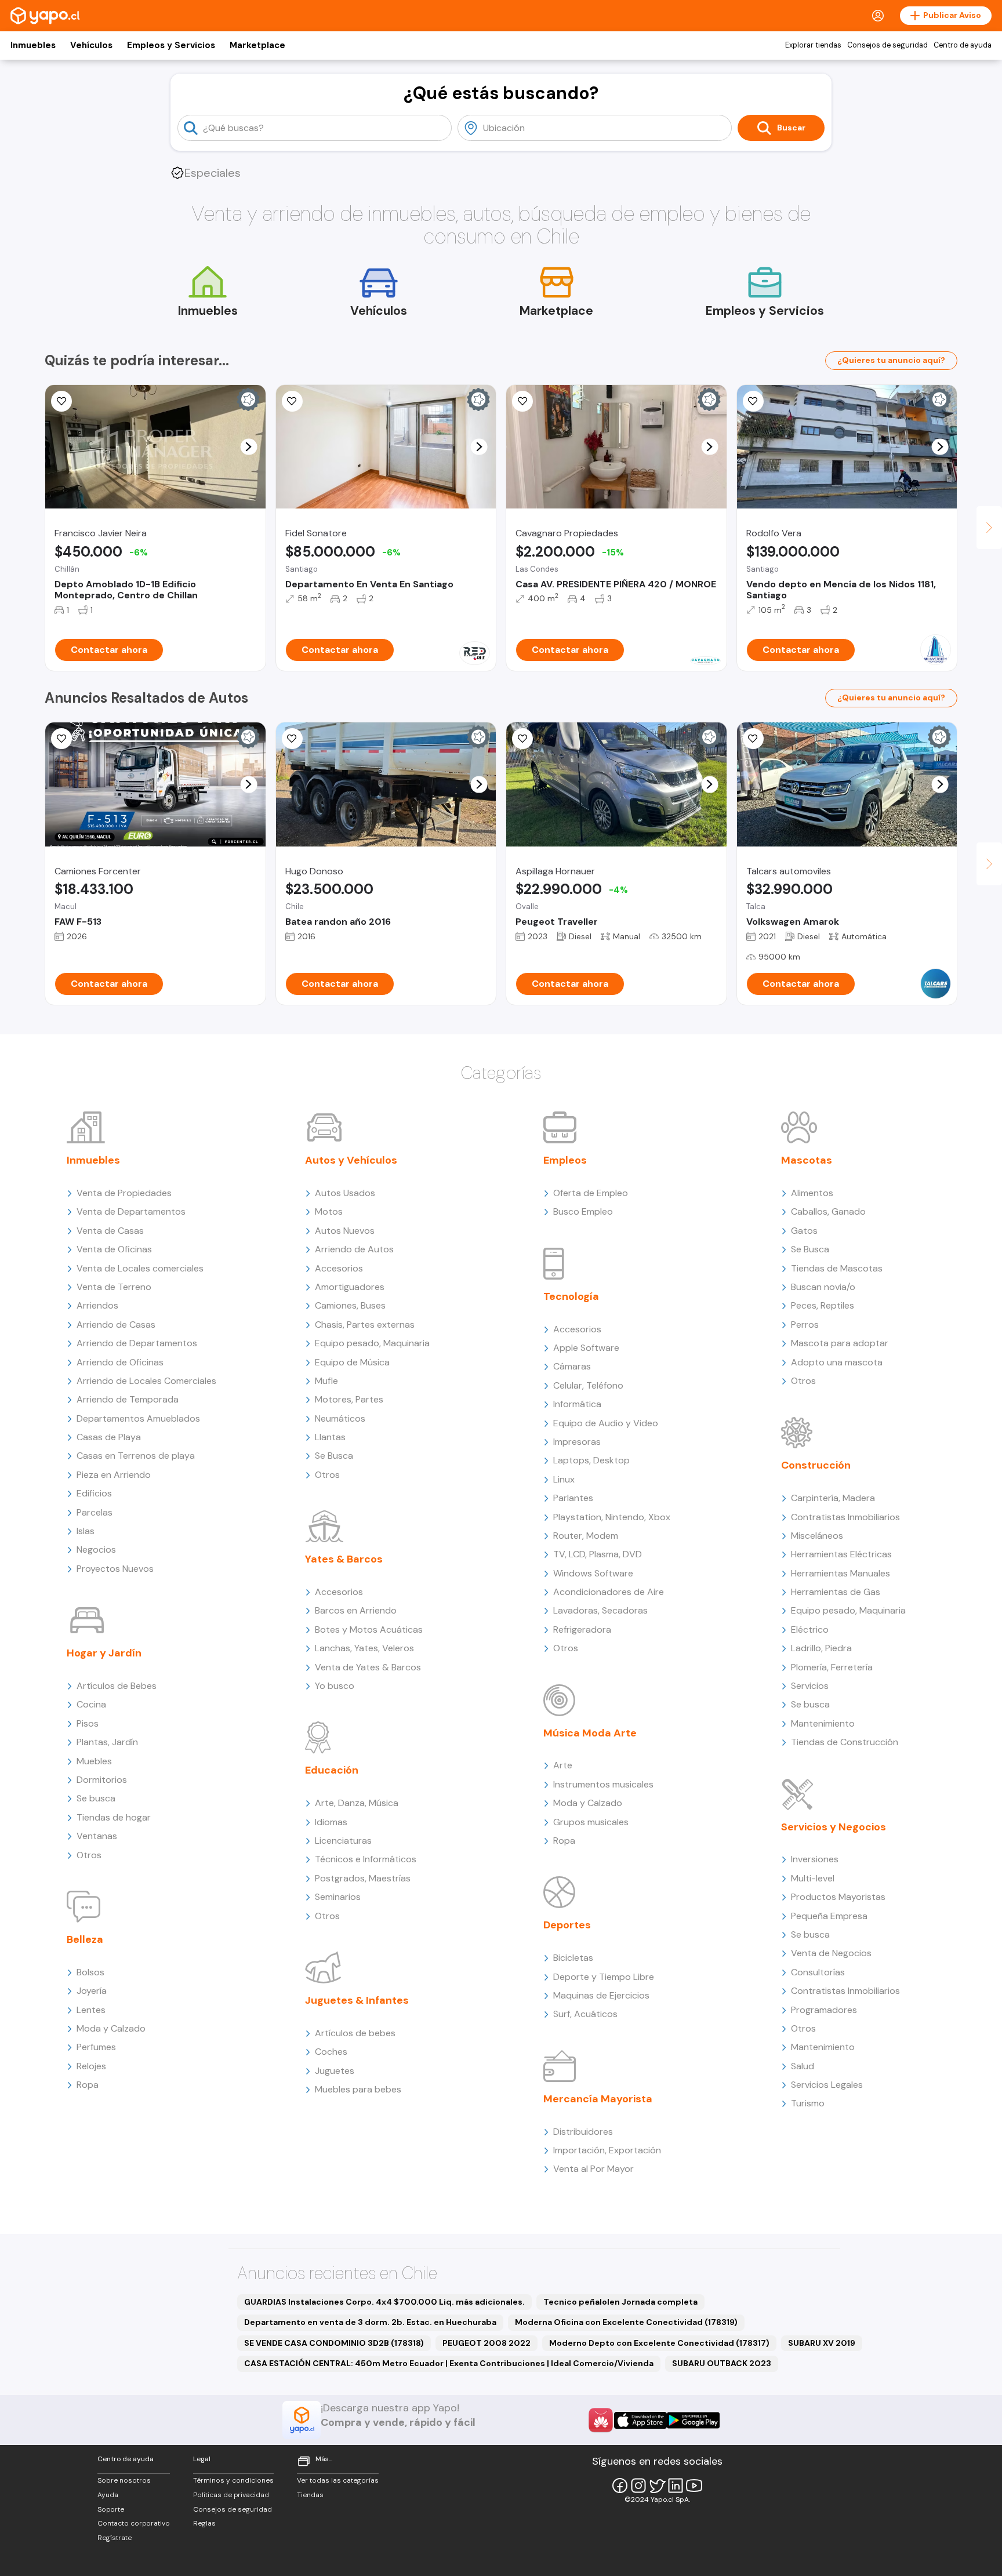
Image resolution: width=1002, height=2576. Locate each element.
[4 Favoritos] (292, 401)
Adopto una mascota (837, 1362)
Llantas (330, 1437)
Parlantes (573, 1498)
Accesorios (339, 1268)
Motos (329, 1211)
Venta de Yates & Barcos (368, 1667)
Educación (332, 1770)
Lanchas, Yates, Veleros (364, 1648)
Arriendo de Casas (116, 1325)
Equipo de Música (352, 1362)
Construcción (816, 1465)
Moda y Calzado (111, 2028)
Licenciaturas (343, 1841)
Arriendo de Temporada (128, 1399)
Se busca (96, 1798)
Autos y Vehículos (351, 1160)
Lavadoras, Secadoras (600, 1610)
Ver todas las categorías (338, 2480)
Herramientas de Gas (836, 1592)
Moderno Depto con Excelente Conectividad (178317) (659, 2343)
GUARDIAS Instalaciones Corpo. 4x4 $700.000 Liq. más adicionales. (384, 2302)
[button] (248, 447)
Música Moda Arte (590, 1733)
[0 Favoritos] (522, 401)
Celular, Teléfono (588, 1385)
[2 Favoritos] (61, 401)
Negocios (96, 1549)
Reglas (204, 2523)
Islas (86, 1531)
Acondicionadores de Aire (609, 1592)
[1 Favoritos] (753, 739)
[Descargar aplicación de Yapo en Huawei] (601, 2420)
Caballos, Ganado (828, 1211)
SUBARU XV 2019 (822, 2343)
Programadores (824, 2010)
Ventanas (97, 1836)
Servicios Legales (827, 2085)
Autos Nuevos (345, 1231)
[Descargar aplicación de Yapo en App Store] (640, 2420)
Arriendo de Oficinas (120, 1362)
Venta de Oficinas (114, 1249)
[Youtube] (694, 2486)
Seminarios (338, 1897)
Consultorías (818, 1972)
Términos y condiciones (233, 2480)
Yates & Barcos (344, 1559)
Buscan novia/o (823, 1287)
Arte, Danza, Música (357, 1803)
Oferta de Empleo (591, 1193)
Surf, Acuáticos (585, 2014)
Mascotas (807, 1160)
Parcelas (95, 1512)
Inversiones (815, 1859)
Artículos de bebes (355, 2033)
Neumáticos (340, 1418)
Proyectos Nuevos (115, 1569)
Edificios (94, 1493)
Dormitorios (102, 1780)
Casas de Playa (109, 1437)
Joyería (92, 1991)
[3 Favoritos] (522, 739)
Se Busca (334, 1456)
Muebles (94, 1761)
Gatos (804, 1231)
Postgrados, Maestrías (363, 1878)
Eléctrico (810, 1629)
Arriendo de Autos (354, 1249)
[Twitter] (657, 2486)
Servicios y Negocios (834, 1827)
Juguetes (335, 2071)
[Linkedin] (676, 2486)
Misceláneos (817, 1536)
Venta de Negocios (831, 1953)
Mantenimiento (823, 1723)
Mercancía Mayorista (598, 2099)
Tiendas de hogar (114, 1817)
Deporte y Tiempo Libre (604, 1977)
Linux (564, 1479)
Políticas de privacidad (231, 2495)
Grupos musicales (591, 1822)
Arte (563, 1765)
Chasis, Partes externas (365, 1325)
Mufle (326, 1381)
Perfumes (96, 2047)
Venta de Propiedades (124, 1193)
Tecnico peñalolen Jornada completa (620, 2302)
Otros (89, 1855)
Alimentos (812, 1193)
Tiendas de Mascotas (837, 1268)
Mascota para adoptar (840, 1343)
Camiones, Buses (350, 1305)
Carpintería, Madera (833, 1498)
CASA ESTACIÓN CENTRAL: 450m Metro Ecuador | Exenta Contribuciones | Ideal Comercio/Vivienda (449, 2363)
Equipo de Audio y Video (606, 1423)
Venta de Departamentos (131, 1211)
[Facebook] (620, 2486)
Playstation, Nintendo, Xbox (612, 1517)
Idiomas (331, 1822)
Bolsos (90, 1972)
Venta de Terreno (114, 1287)
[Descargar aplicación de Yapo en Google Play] (693, 2420)
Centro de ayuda (963, 45)
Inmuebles (33, 45)
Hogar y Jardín (104, 1653)
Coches (331, 2052)
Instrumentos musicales (603, 1784)
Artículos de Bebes (117, 1686)
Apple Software (586, 1348)
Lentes (91, 2010)
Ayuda (108, 2495)
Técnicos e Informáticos (366, 1859)
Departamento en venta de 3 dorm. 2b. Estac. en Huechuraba (370, 2322)
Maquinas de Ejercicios (601, 1995)
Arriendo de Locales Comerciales (146, 1381)
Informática (577, 1404)
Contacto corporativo (134, 2523)
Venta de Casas (110, 1231)
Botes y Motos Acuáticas (369, 1629)
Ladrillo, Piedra (821, 1648)
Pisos (88, 1723)
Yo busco (335, 1686)
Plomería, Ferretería (832, 1667)
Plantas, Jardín (107, 1742)
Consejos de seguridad (887, 45)
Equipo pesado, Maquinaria (372, 1343)
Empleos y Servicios (171, 45)
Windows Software (593, 1573)
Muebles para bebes (358, 2089)
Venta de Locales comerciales (140, 1268)
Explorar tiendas (813, 45)
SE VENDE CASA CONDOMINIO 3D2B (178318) (334, 2343)
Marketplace (257, 45)
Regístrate (115, 2538)
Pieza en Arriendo (114, 1475)
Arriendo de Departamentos (137, 1343)
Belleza (85, 1939)
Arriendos (97, 1305)
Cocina (91, 1704)
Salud (803, 2066)
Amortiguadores (350, 1287)
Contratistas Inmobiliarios (845, 1517)
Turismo (808, 2103)
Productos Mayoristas (838, 1897)
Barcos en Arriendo (356, 1610)
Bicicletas (573, 1958)
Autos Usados (345, 1193)
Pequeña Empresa (829, 1916)
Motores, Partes (349, 1399)
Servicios (810, 1686)
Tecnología (571, 1296)
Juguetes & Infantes (357, 2000)
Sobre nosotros (124, 2480)
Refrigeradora (582, 1629)
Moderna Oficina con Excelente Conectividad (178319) (626, 2322)
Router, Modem (586, 1536)
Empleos (565, 1160)
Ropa (88, 2085)
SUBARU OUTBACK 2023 (722, 2363)
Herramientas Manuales (841, 1573)
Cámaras (572, 1366)
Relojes (91, 2066)
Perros (805, 1325)
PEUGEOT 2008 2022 (487, 2343)
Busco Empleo (583, 1211)
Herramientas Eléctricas (841, 1554)
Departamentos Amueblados (138, 1418)
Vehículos (91, 45)
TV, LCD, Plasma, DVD (598, 1554)
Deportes (567, 1925)
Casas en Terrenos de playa (136, 1456)
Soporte (111, 2509)
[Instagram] (638, 2486)
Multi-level (813, 1878)
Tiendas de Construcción (845, 1742)
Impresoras (577, 1442)
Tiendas (310, 2495)
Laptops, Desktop (591, 1460)
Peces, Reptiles (823, 1305)
